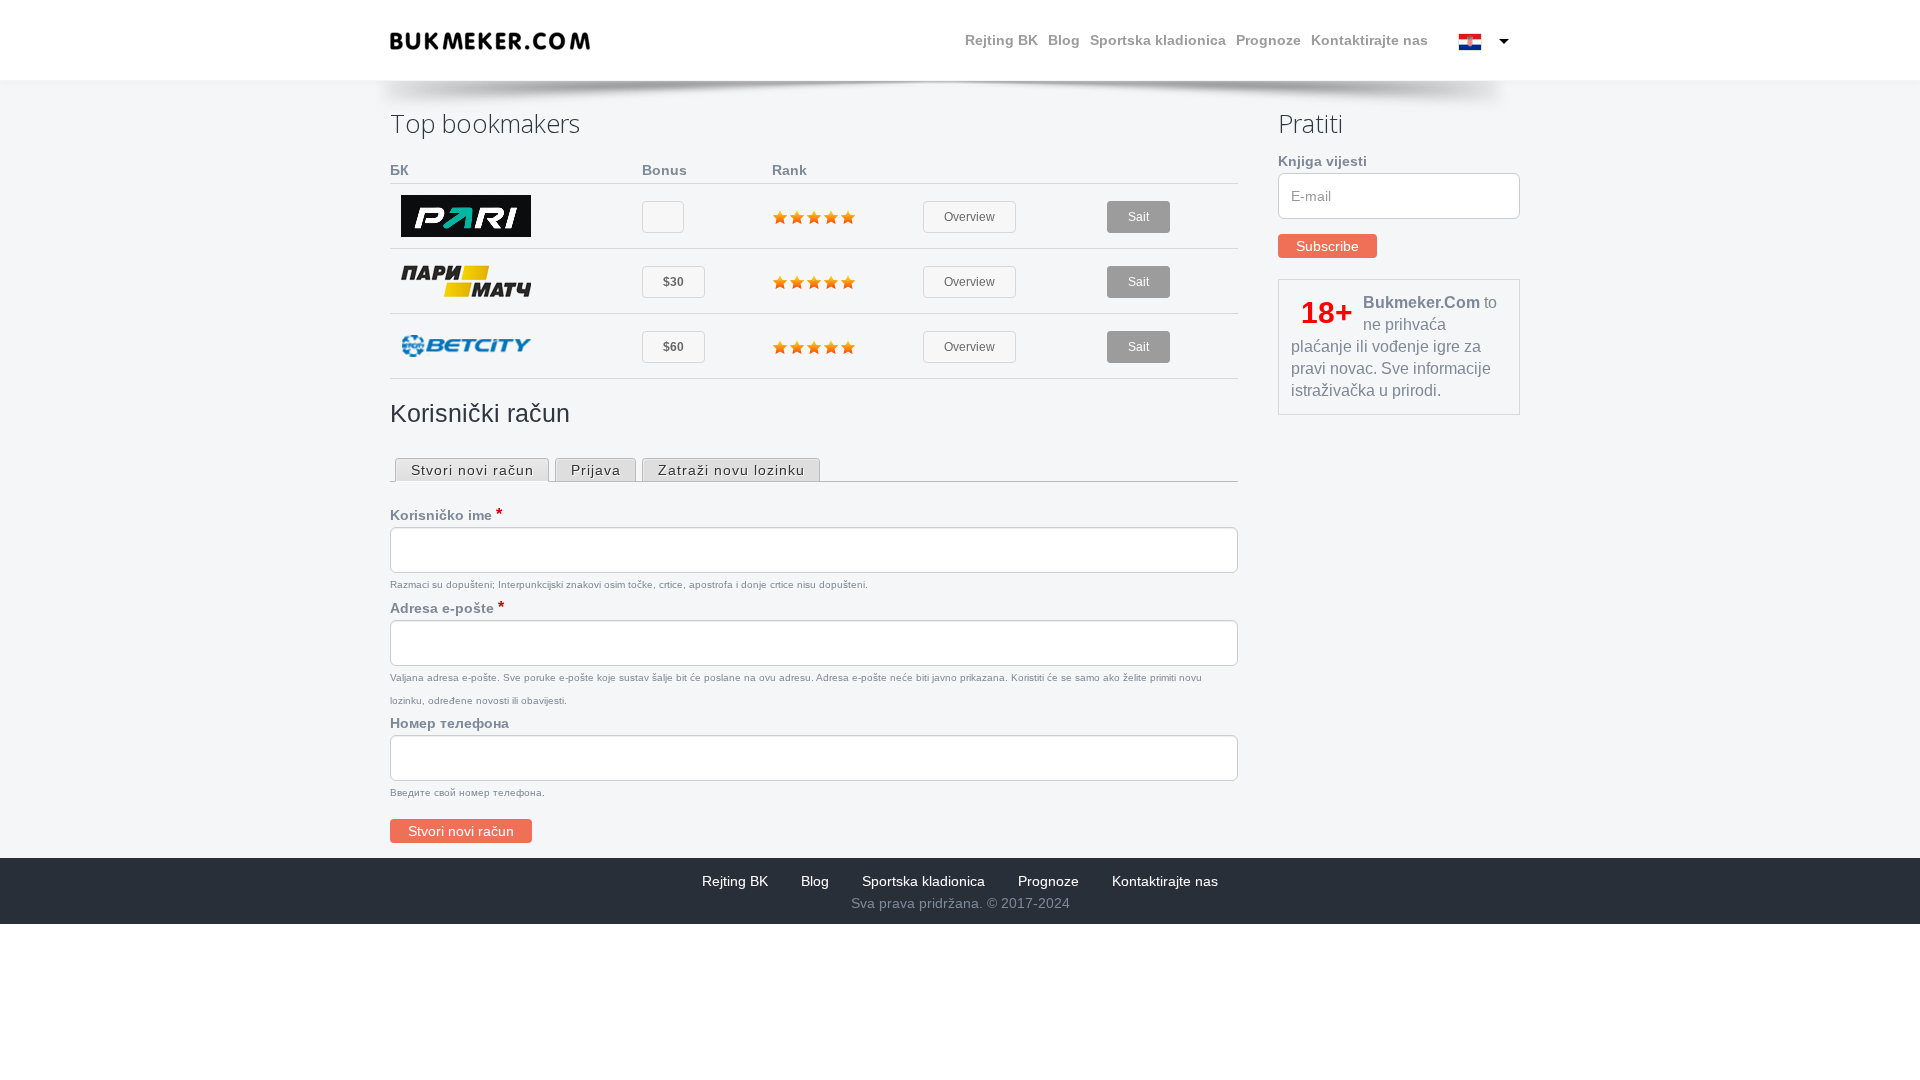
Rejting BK (1001, 40)
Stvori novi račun (479, 470)
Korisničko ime (446, 514)
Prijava (596, 470)
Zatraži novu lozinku (731, 470)
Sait (1138, 217)
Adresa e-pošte (447, 607)
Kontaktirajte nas (1369, 40)
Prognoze (1268, 40)
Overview (969, 217)
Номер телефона (449, 723)
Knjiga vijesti (1322, 161)
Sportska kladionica (1158, 40)
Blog (1064, 40)
